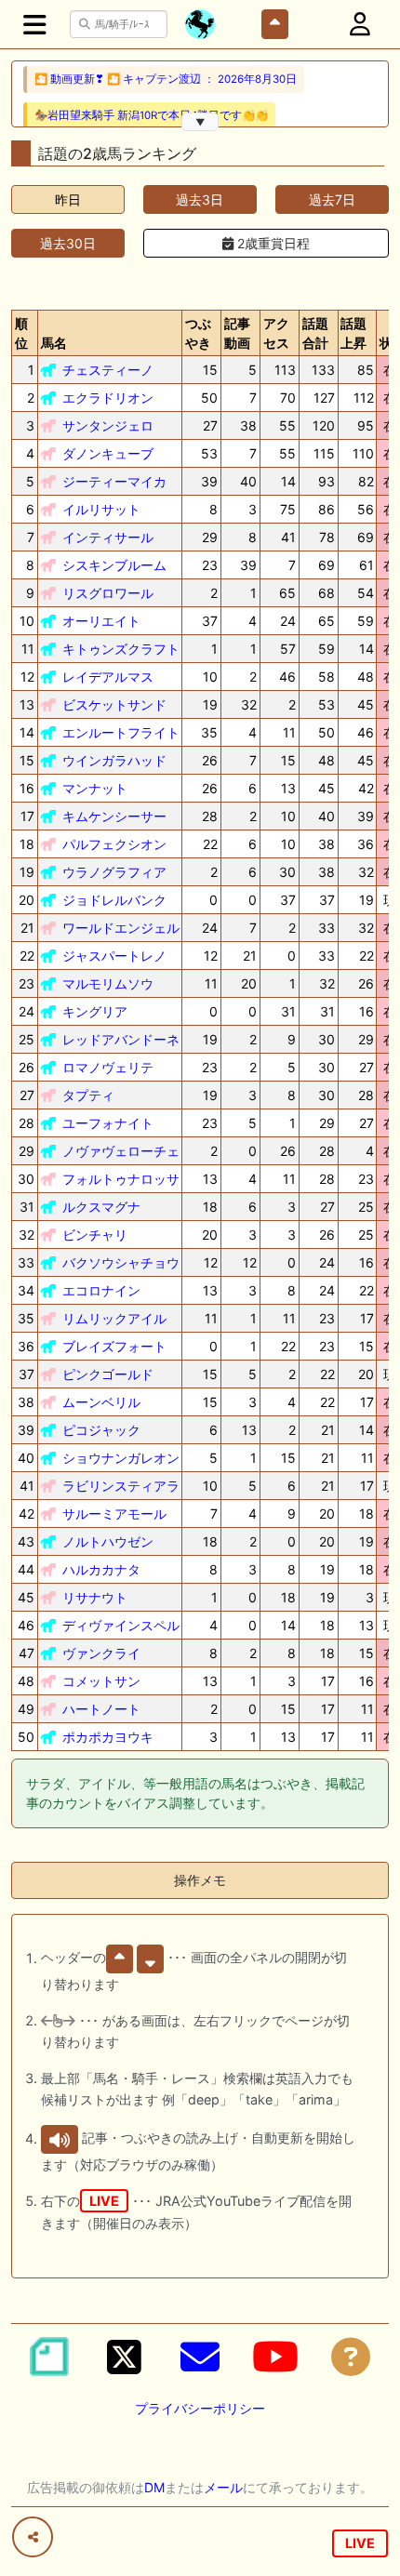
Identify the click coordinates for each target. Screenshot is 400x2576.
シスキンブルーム (114, 565)
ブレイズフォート (114, 1346)
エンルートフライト (121, 732)
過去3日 (200, 199)
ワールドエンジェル (121, 928)
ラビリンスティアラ (121, 1486)
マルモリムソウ (108, 983)
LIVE (360, 2543)
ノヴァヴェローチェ (121, 1151)
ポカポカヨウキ (108, 1737)
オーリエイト (101, 621)
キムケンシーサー (114, 816)
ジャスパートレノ (114, 956)
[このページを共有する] (33, 2537)
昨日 (68, 199)
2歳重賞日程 (272, 243)
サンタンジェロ (108, 425)
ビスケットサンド (114, 704)
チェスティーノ (108, 370)
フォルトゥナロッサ (121, 1179)
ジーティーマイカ (114, 481)
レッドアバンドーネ (121, 1039)
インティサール (108, 537)
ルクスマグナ (101, 1207)
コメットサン (101, 1681)
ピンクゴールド (108, 1374)
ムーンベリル (101, 1402)
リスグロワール (108, 593)
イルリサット (101, 509)
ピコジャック (101, 1430)
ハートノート (101, 1709)
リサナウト (95, 1597)
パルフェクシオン (114, 844)
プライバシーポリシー (200, 2408)
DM (154, 2487)
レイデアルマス (108, 677)
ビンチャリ (95, 1235)
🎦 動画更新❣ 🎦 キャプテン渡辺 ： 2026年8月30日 (166, 79)
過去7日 (332, 199)
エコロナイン (101, 1290)
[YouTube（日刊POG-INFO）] (275, 2357)
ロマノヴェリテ (108, 1067)
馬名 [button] (54, 343)
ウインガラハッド (114, 760)
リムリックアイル (114, 1318)
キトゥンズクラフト (121, 649)
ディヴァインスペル (121, 1625)
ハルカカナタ (101, 1569)
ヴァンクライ (101, 1653)
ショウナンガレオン (121, 1458)
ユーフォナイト (108, 1123)
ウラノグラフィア (114, 872)
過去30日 (68, 243)
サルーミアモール (114, 1514)
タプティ (88, 1095)
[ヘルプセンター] (351, 2357)
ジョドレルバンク (114, 900)
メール (223, 2487)
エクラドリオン (108, 398)
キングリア (95, 1011)
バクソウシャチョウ (121, 1262)
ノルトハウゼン (108, 1541)
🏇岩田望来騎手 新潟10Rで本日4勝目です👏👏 (151, 115)
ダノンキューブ (108, 453)
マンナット (95, 788)
